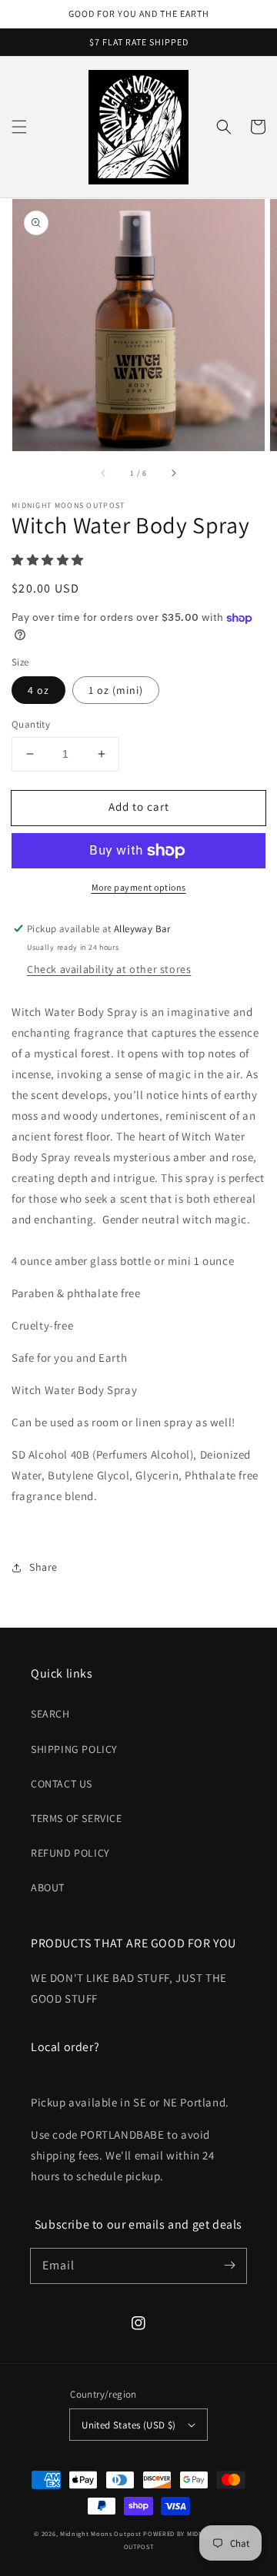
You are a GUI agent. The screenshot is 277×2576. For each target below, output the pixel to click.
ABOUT (48, 1887)
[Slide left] (104, 473)
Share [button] (43, 1567)
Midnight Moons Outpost (100, 2533)
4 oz (38, 690)
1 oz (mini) (116, 690)
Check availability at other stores (109, 969)
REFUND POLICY (70, 1853)
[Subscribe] (229, 2266)
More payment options (139, 887)
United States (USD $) (128, 2425)
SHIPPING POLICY (74, 1749)
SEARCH (50, 1714)
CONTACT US (62, 1784)
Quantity (31, 724)
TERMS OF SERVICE (77, 1818)
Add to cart (139, 807)
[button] (19, 127)
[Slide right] (173, 473)
